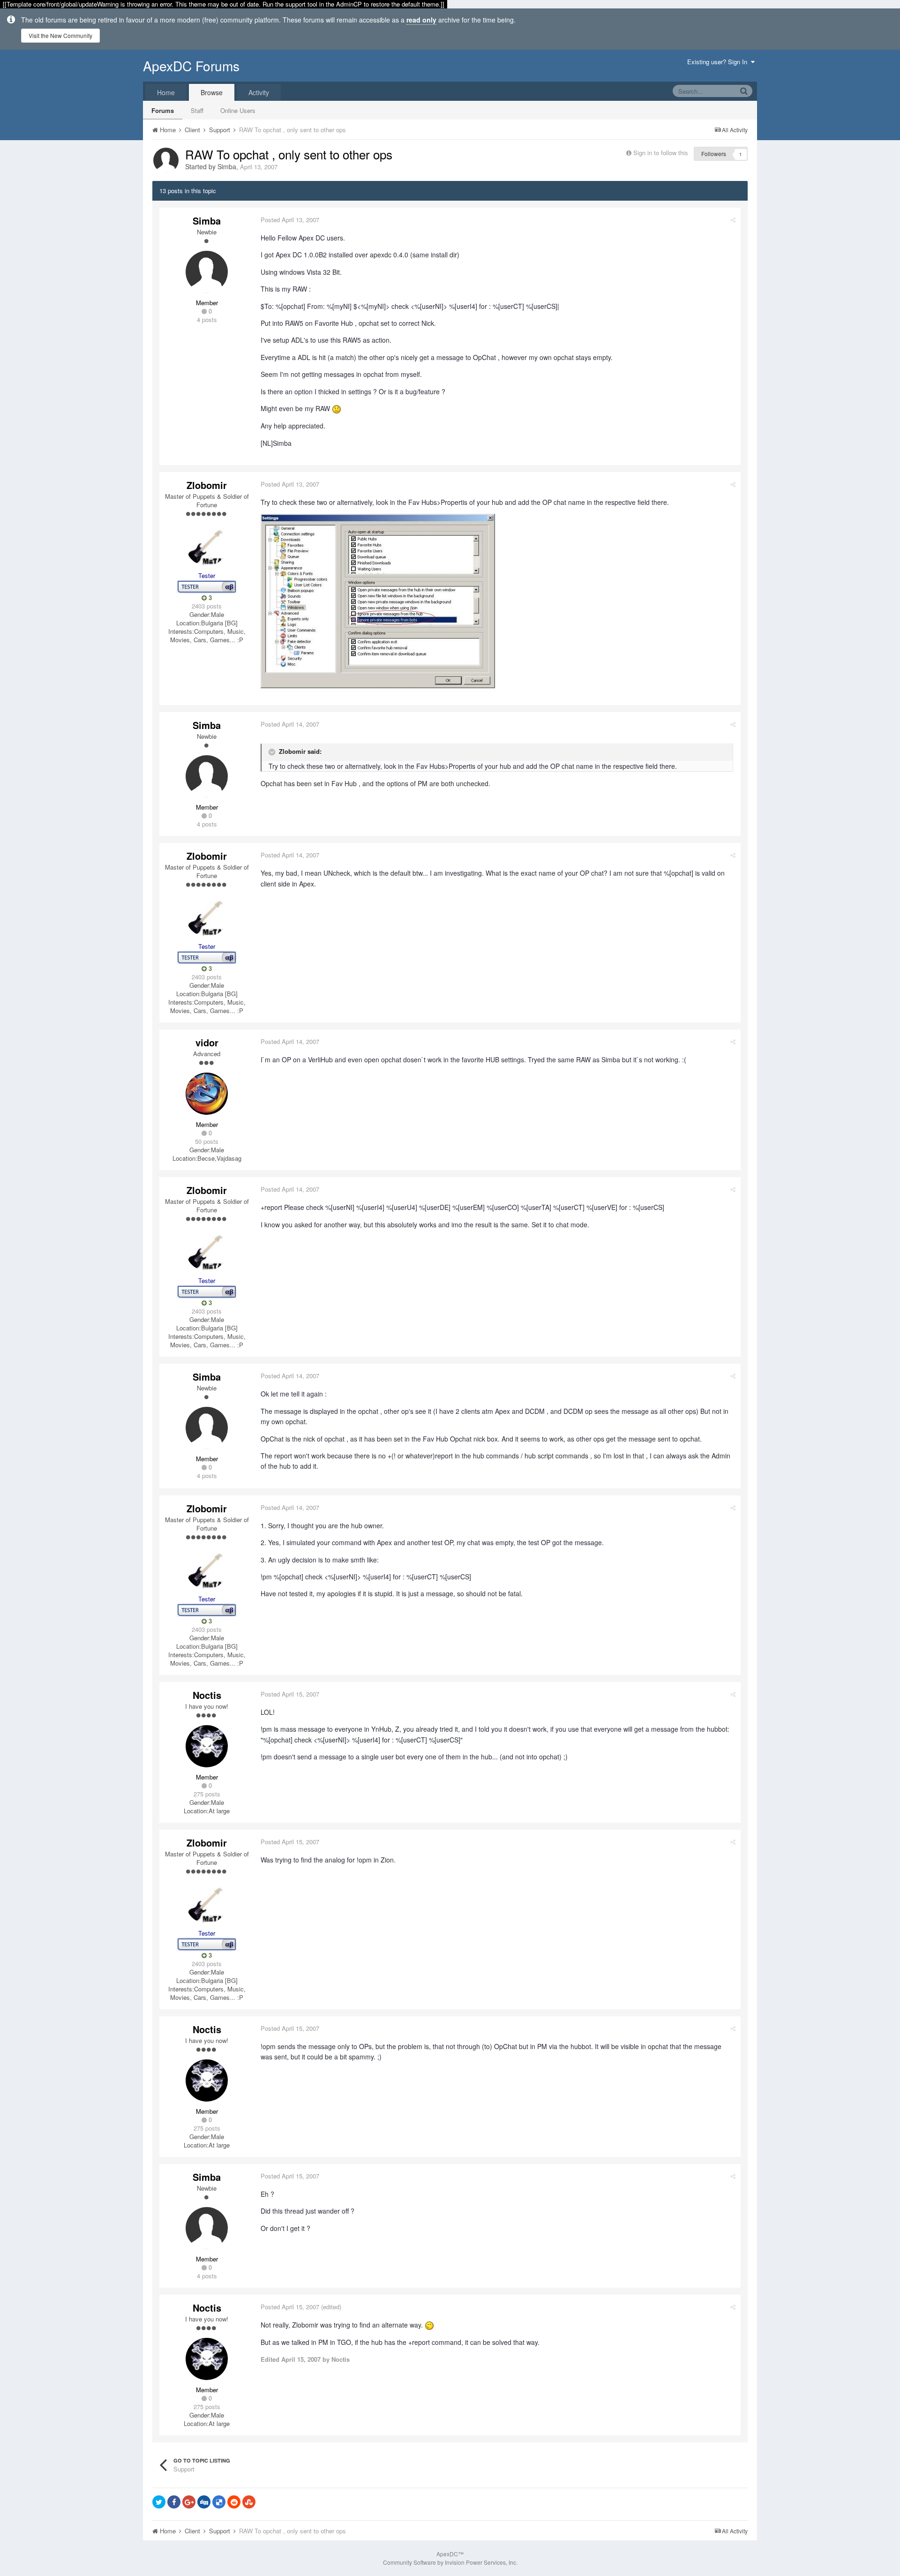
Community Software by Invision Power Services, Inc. (450, 2562)
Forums (163, 110)
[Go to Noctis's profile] (207, 1746)
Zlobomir (207, 485)
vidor (207, 1042)
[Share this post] (733, 220)
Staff (197, 110)
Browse (212, 92)
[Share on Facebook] (174, 2502)
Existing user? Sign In (719, 62)
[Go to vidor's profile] (207, 1094)
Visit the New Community (60, 35)
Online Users (238, 110)
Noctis (207, 1695)
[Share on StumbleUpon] (249, 2502)
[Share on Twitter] (159, 2502)
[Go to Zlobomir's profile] (207, 545)
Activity (259, 92)
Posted (290, 220)
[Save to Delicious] (219, 2502)
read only (421, 20)
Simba (227, 166)
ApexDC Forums (191, 66)
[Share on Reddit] (234, 2502)
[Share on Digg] (204, 2502)
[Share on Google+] (189, 2502)
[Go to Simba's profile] (166, 160)
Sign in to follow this (661, 153)
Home (166, 92)
